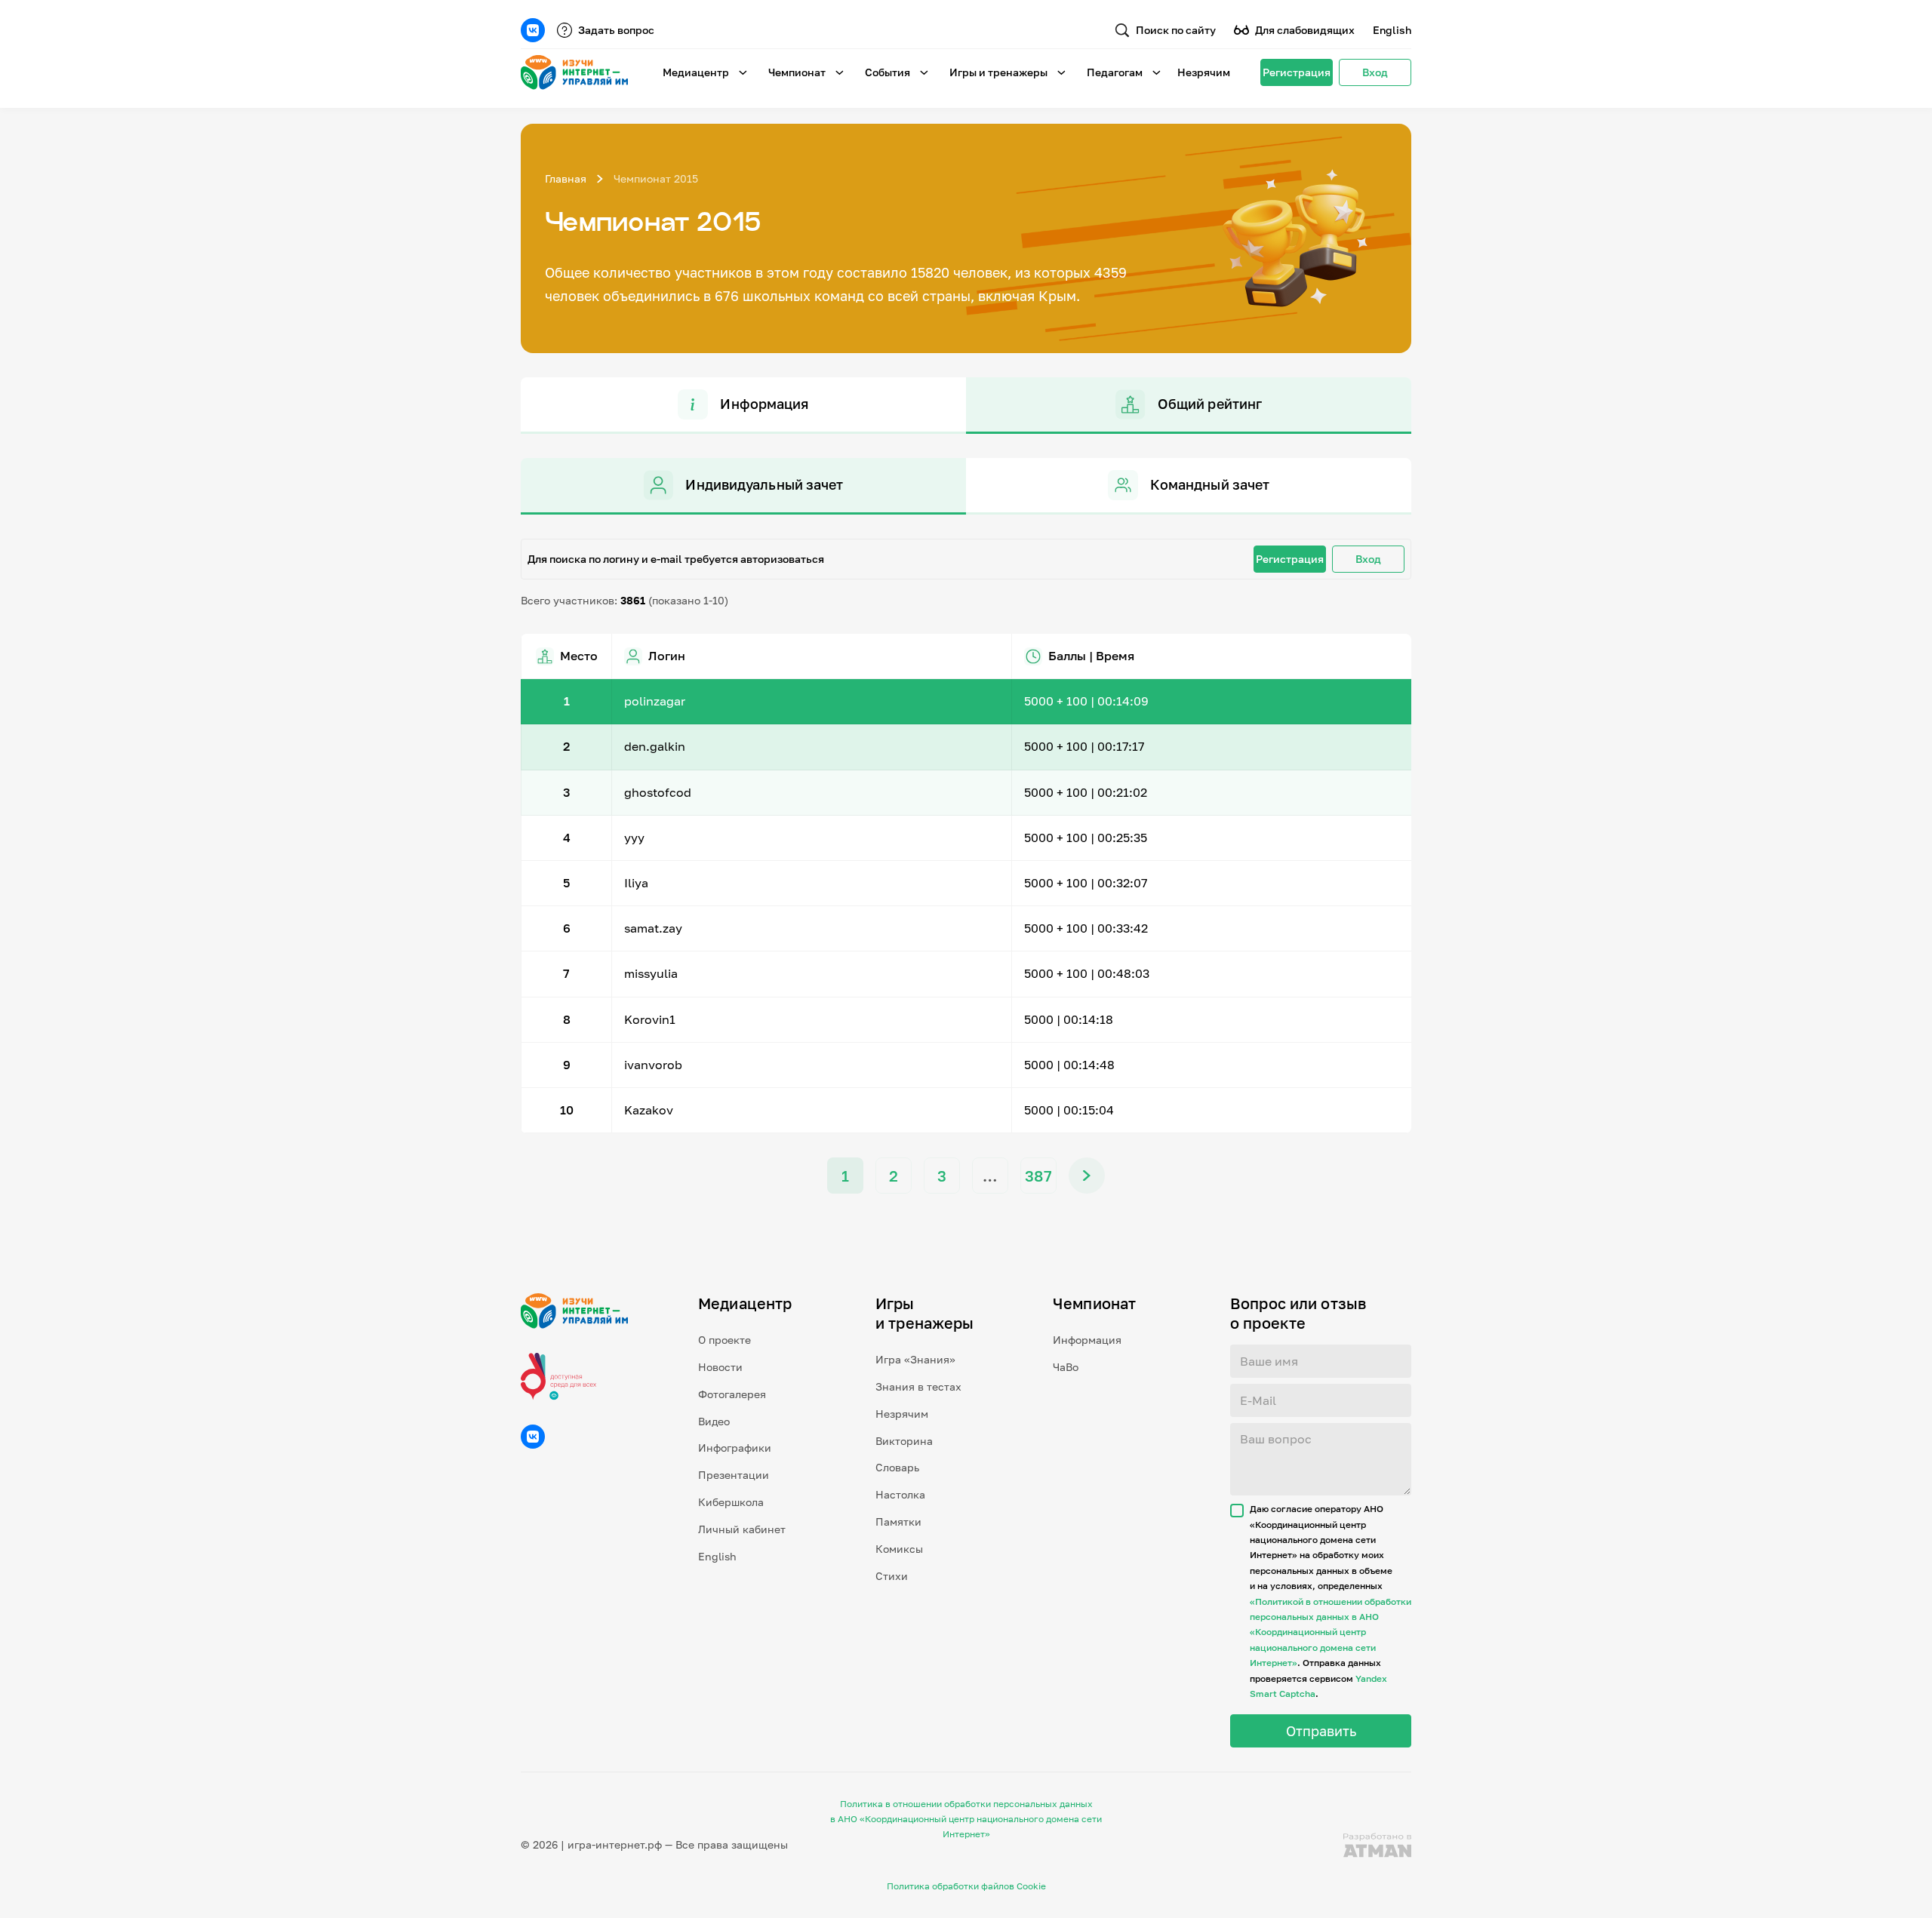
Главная (566, 178)
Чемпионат (797, 72)
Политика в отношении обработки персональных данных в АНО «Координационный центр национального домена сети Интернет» (966, 1819)
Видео (714, 1421)
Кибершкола (731, 1502)
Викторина (904, 1441)
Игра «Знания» (915, 1359)
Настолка (900, 1494)
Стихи (892, 1576)
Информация (1087, 1340)
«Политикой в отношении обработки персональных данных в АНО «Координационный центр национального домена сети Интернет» (1331, 1632)
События (888, 72)
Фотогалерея (732, 1394)
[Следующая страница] (1087, 1176)
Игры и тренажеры (998, 72)
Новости (720, 1367)
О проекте (724, 1340)
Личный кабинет (742, 1529)
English (1392, 30)
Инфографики (735, 1448)
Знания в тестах (918, 1386)
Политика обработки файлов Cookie (966, 1886)
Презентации (734, 1475)
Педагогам (1115, 72)
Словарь (897, 1467)
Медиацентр (696, 72)
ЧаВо (1066, 1367)
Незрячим (1204, 72)
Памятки (898, 1521)
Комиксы (899, 1549)
